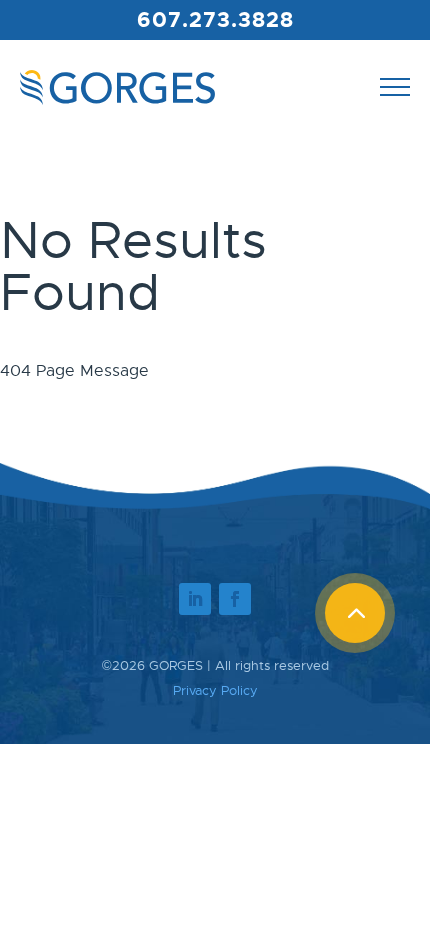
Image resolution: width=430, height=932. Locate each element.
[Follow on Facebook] (235, 599)
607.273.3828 (215, 20)
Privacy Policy (215, 690)
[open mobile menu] (395, 87)
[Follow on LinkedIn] (195, 599)
